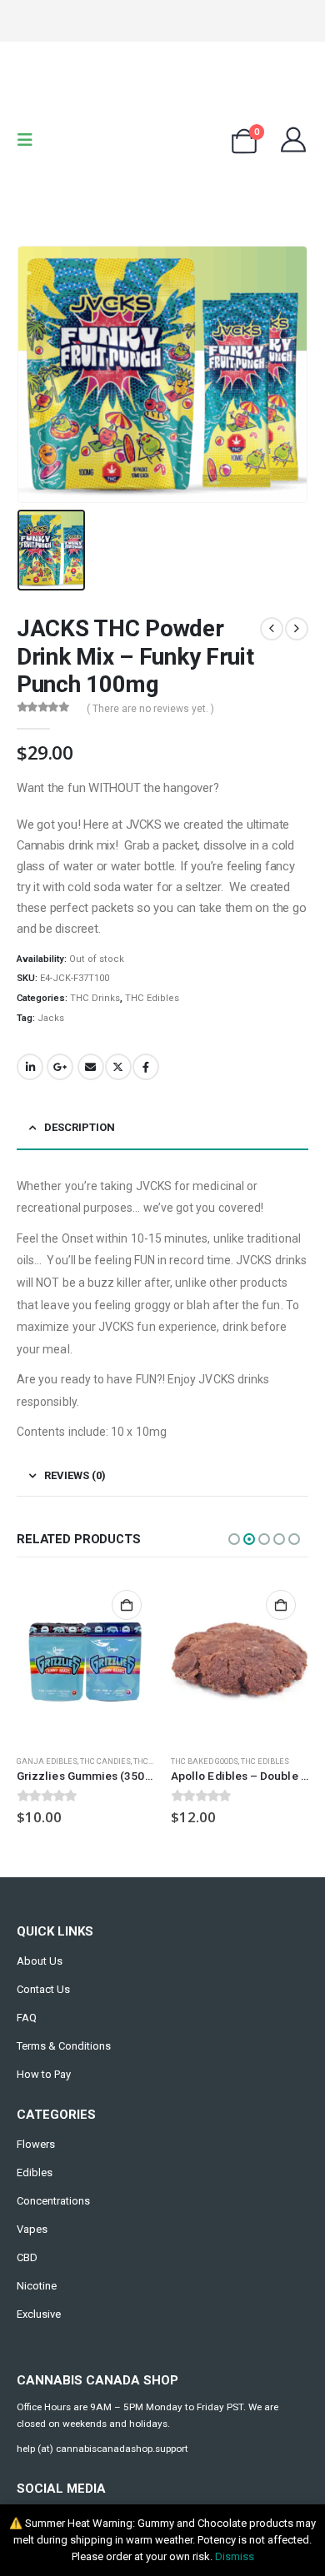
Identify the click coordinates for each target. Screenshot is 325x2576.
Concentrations (53, 2201)
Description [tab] (80, 1127)
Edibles (35, 2172)
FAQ (27, 2018)
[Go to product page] (85, 1660)
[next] (297, 629)
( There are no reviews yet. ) (150, 709)
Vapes (32, 2229)
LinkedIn (30, 1067)
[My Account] (293, 140)
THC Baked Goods (205, 1761)
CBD (27, 2257)
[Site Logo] (162, 140)
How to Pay (44, 2074)
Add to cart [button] (127, 1605)
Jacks (51, 1018)
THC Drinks (95, 998)
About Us (40, 1961)
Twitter (118, 1067)
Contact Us (43, 1989)
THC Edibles (152, 998)
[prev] (272, 629)
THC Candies (105, 1761)
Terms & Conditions (64, 2046)
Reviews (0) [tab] (75, 1475)
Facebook (146, 1067)
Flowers (36, 2144)
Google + (60, 1067)
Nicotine (37, 2286)
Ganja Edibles (47, 1761)
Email (91, 1067)
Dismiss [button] (235, 2556)
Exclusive (39, 2314)
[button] (30, 140)
